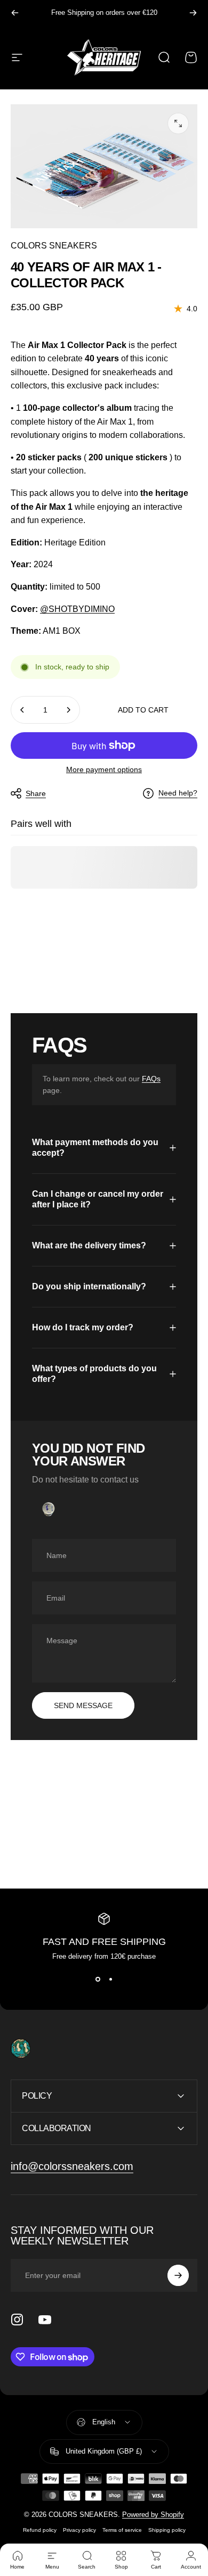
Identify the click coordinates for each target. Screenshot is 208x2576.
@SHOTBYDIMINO (77, 609)
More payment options (104, 769)
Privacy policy (79, 2530)
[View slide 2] (110, 1979)
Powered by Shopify (153, 2515)
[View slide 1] (98, 1979)
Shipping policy (167, 2530)
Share (36, 793)
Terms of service (122, 2530)
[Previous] (15, 13)
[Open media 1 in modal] (178, 123)
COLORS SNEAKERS (54, 246)
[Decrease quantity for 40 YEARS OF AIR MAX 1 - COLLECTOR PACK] (22, 710)
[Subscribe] (178, 2275)
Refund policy (40, 2530)
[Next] (193, 13)
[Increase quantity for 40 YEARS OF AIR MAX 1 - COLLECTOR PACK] (68, 710)
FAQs (151, 1079)
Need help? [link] (178, 793)
